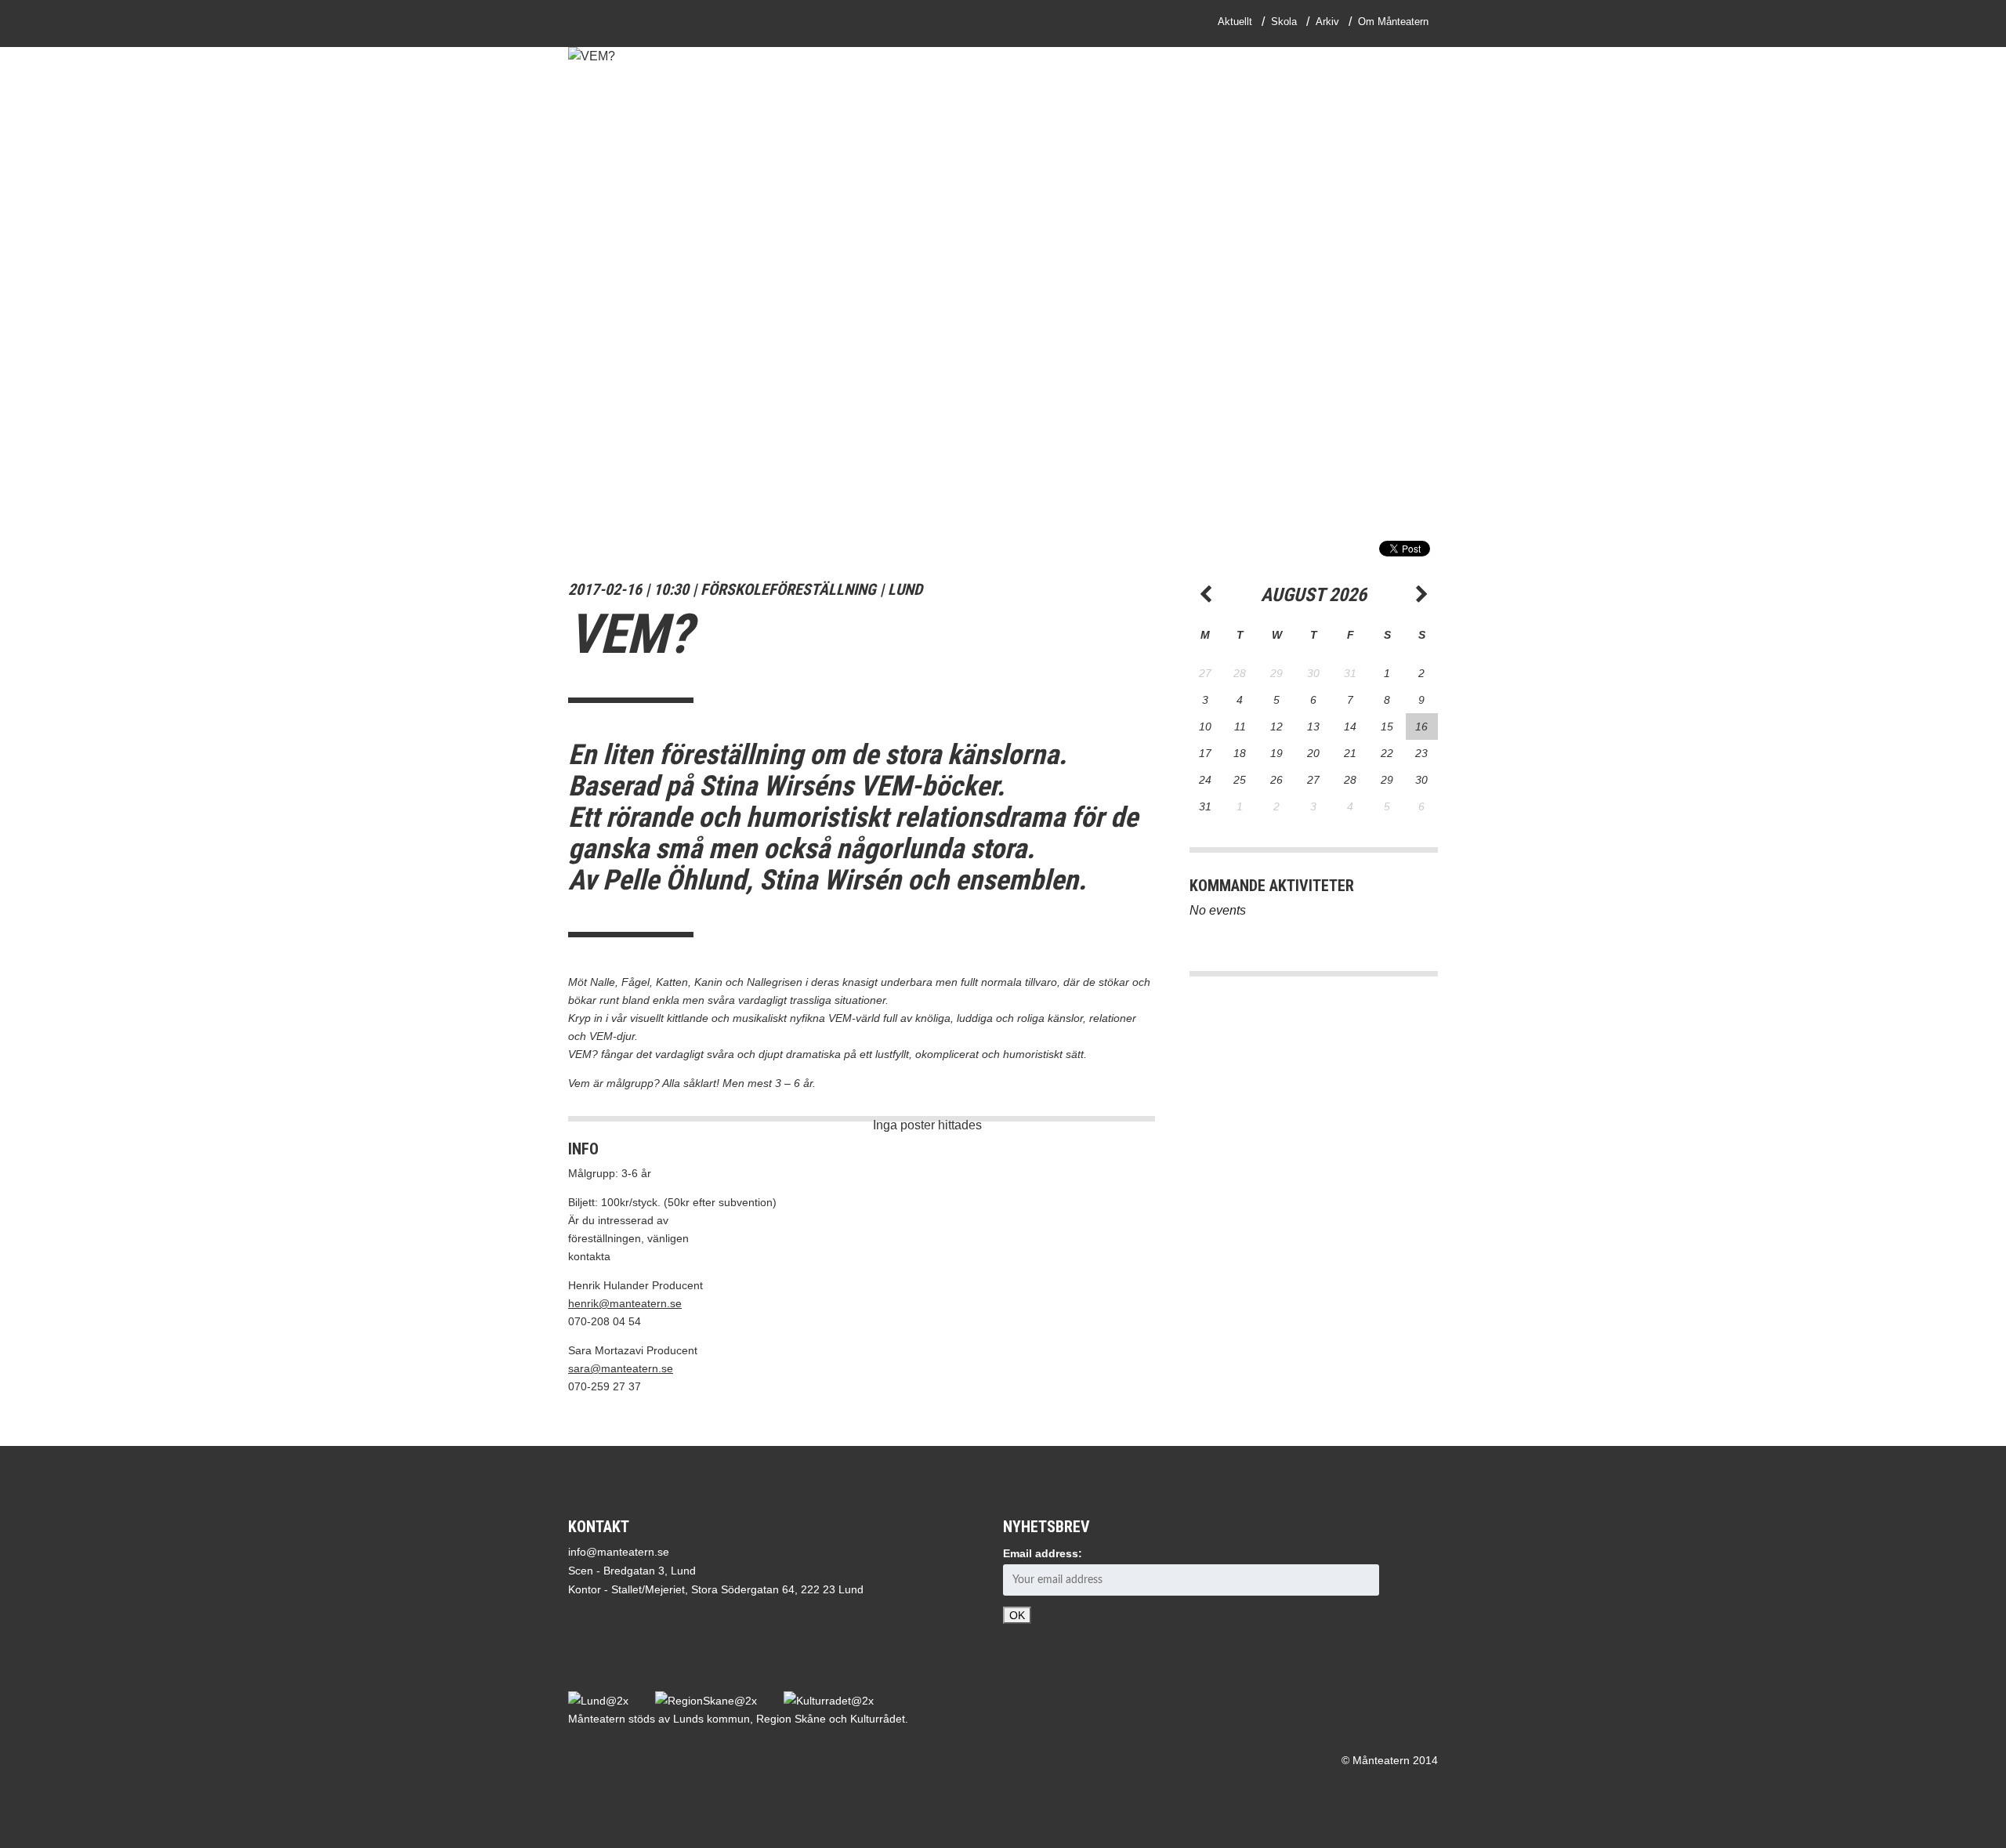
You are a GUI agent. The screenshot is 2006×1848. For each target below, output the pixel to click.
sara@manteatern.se (621, 1368)
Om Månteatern (1393, 22)
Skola (1284, 22)
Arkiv (1327, 22)
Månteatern (630, 24)
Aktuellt (1235, 22)
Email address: (1043, 1553)
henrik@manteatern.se (625, 1303)
